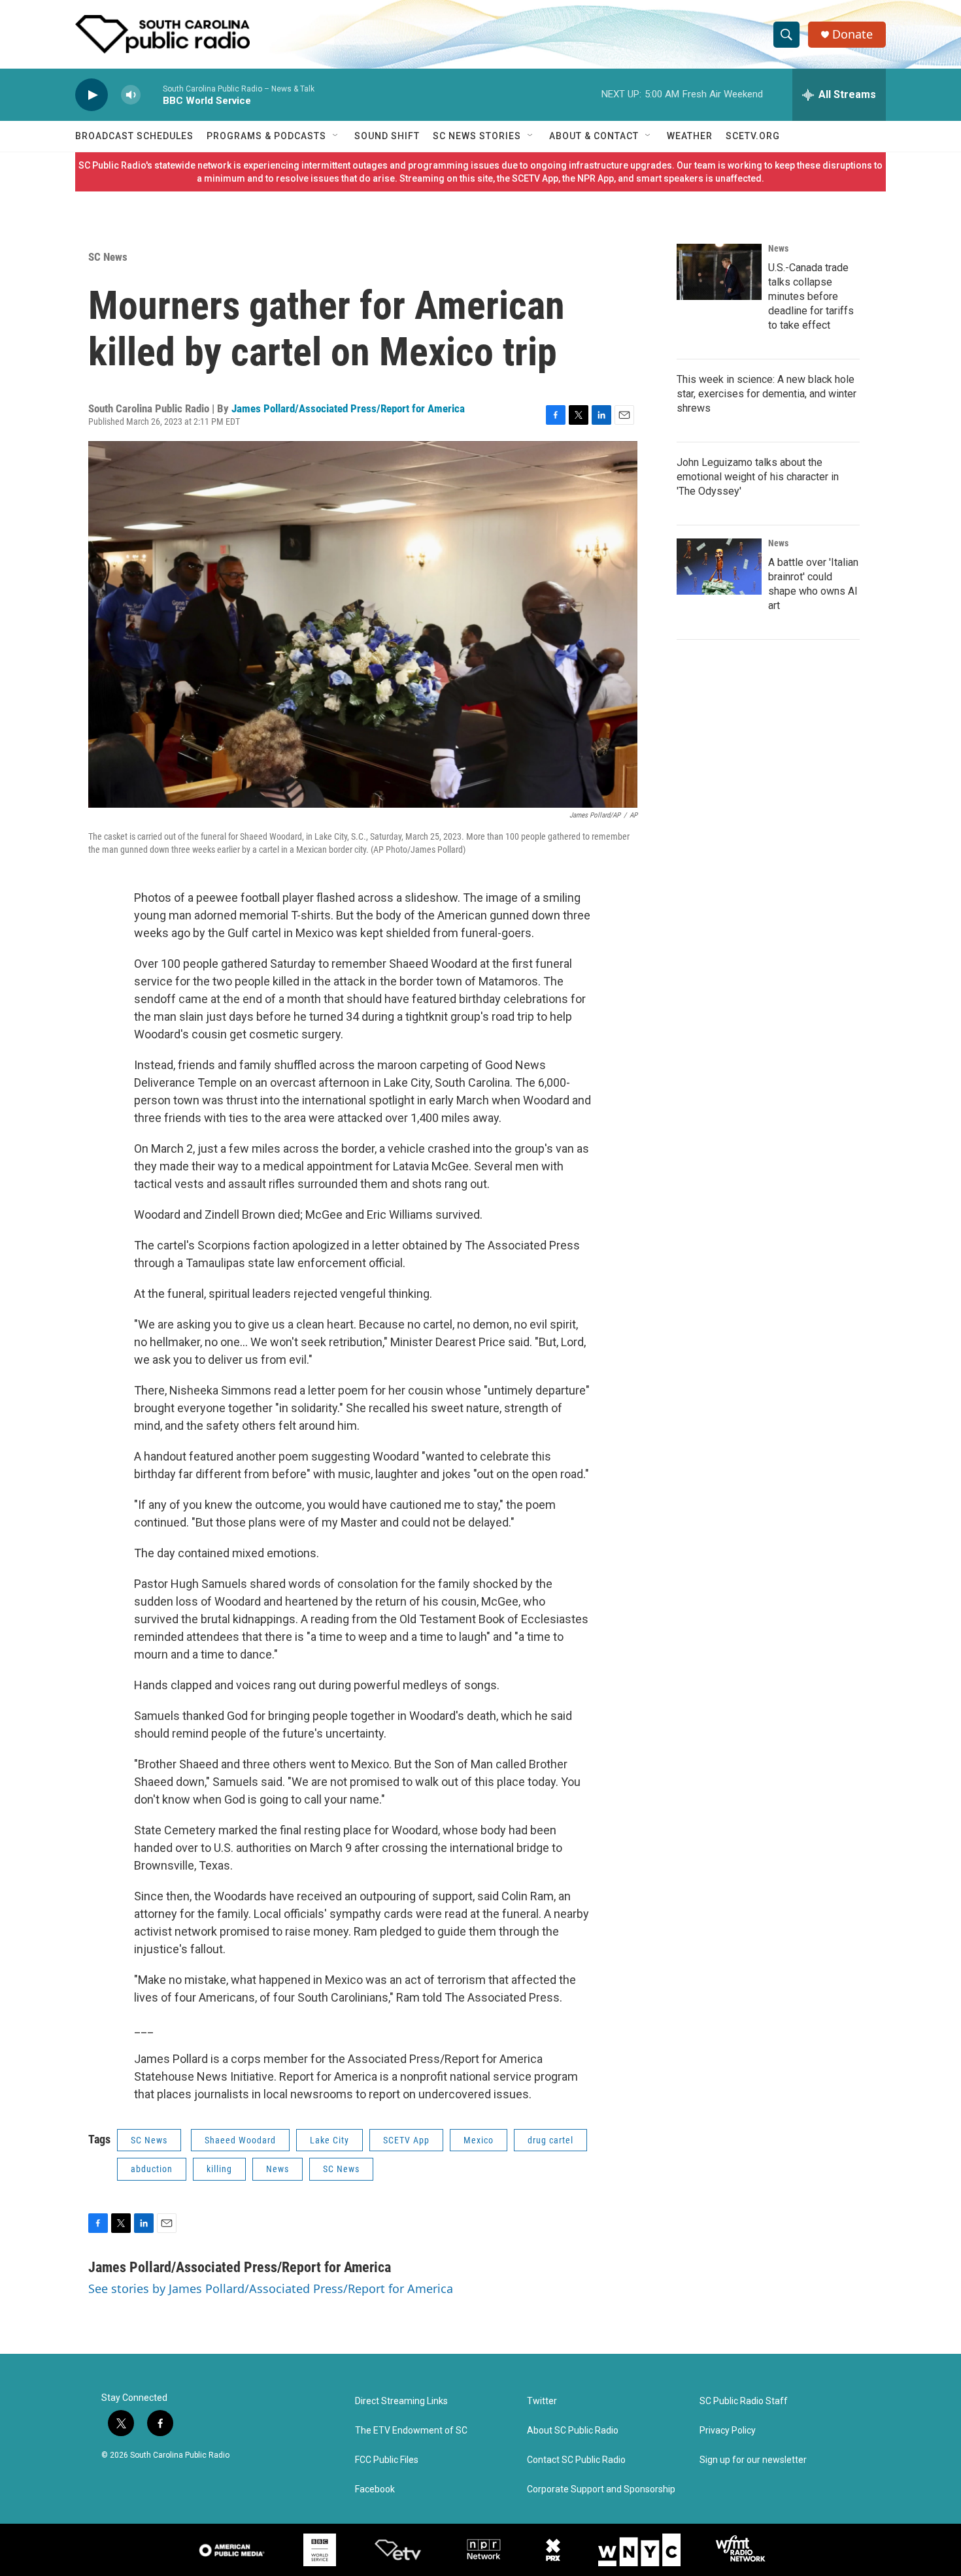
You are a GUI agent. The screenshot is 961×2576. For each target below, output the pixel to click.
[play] (92, 95)
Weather (690, 136)
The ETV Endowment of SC (411, 2431)
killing (219, 2169)
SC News (108, 257)
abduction (152, 2169)
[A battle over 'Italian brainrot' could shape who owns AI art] (719, 567)
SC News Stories (477, 136)
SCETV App (406, 2140)
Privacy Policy (728, 2431)
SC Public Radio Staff (744, 2401)
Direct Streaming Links (401, 2401)
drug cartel (550, 2140)
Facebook (375, 2489)
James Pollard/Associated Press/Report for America (348, 408)
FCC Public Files (387, 2460)
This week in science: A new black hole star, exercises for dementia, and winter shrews (767, 394)
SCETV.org (753, 136)
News (278, 2169)
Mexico (479, 2140)
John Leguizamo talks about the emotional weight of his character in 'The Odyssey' (758, 477)
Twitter (542, 2401)
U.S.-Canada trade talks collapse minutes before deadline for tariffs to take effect (811, 296)
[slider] (152, 94)
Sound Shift (387, 136)
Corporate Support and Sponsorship (601, 2489)
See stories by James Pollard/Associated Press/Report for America (271, 2288)
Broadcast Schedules (134, 136)
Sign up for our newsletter (753, 2460)
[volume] (131, 95)
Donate (852, 34)
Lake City (329, 2140)
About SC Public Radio (573, 2431)
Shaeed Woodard (240, 2140)
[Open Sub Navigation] (336, 136)
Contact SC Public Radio (576, 2460)
